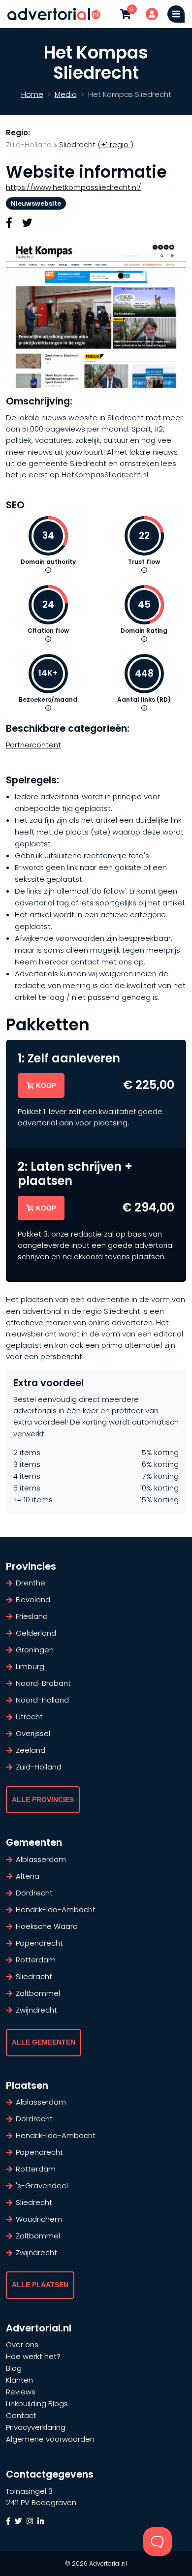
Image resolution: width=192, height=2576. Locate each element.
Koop (46, 1086)
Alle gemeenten (44, 2042)
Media (66, 94)
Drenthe (31, 1583)
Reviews (21, 2392)
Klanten (19, 2380)
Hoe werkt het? (33, 2356)
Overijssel (33, 1733)
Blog (14, 2368)
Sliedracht (34, 1976)
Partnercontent (33, 745)
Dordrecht (34, 1893)
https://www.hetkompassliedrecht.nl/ (74, 187)
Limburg (30, 1666)
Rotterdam (36, 1960)
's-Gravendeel (42, 2186)
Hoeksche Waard (47, 1926)
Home (32, 94)
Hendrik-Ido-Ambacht (56, 1909)
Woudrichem (39, 2219)
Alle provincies (43, 1800)
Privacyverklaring (36, 2427)
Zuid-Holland (29, 144)
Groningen (35, 1650)
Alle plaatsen (40, 2285)
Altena (28, 1876)
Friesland (32, 1616)
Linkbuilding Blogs (37, 2404)
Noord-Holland (42, 1700)
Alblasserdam (41, 1859)
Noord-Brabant (43, 1683)
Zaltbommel (38, 1993)
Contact (21, 2415)
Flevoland (33, 1599)
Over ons (22, 2344)
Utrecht (29, 1717)
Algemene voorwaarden (50, 2439)
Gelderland (36, 1633)
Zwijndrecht (36, 2010)
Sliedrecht (34, 2202)
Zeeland (31, 1750)
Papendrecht (39, 1943)
